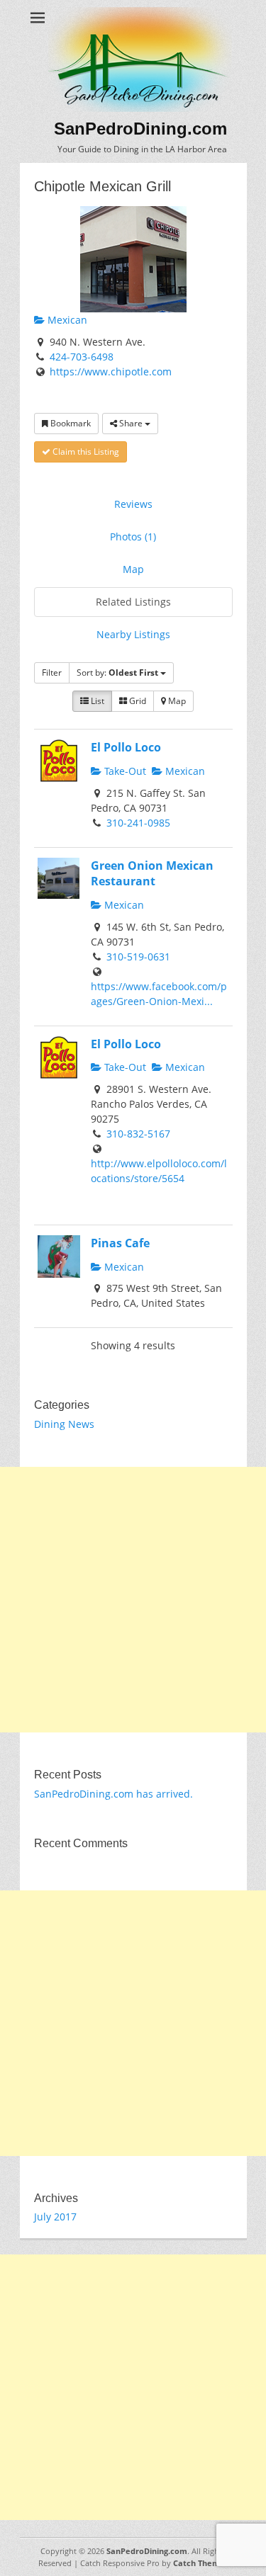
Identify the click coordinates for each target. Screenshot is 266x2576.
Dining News (64, 1424)
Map (133, 569)
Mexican (66, 320)
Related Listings (133, 602)
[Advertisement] (133, 1600)
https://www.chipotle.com (111, 371)
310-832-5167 (138, 1134)
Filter (52, 673)
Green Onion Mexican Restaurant (152, 874)
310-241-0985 (138, 823)
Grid (137, 701)
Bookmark (70, 423)
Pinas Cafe (120, 1243)
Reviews (133, 504)
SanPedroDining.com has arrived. (113, 1794)
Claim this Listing (85, 452)
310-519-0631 (138, 957)
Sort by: (117, 673)
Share (131, 423)
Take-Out (124, 771)
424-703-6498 (82, 357)
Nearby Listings (133, 634)
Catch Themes (201, 2563)
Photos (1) (133, 537)
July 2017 (55, 2217)
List (96, 701)
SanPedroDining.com (140, 129)
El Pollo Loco (126, 747)
